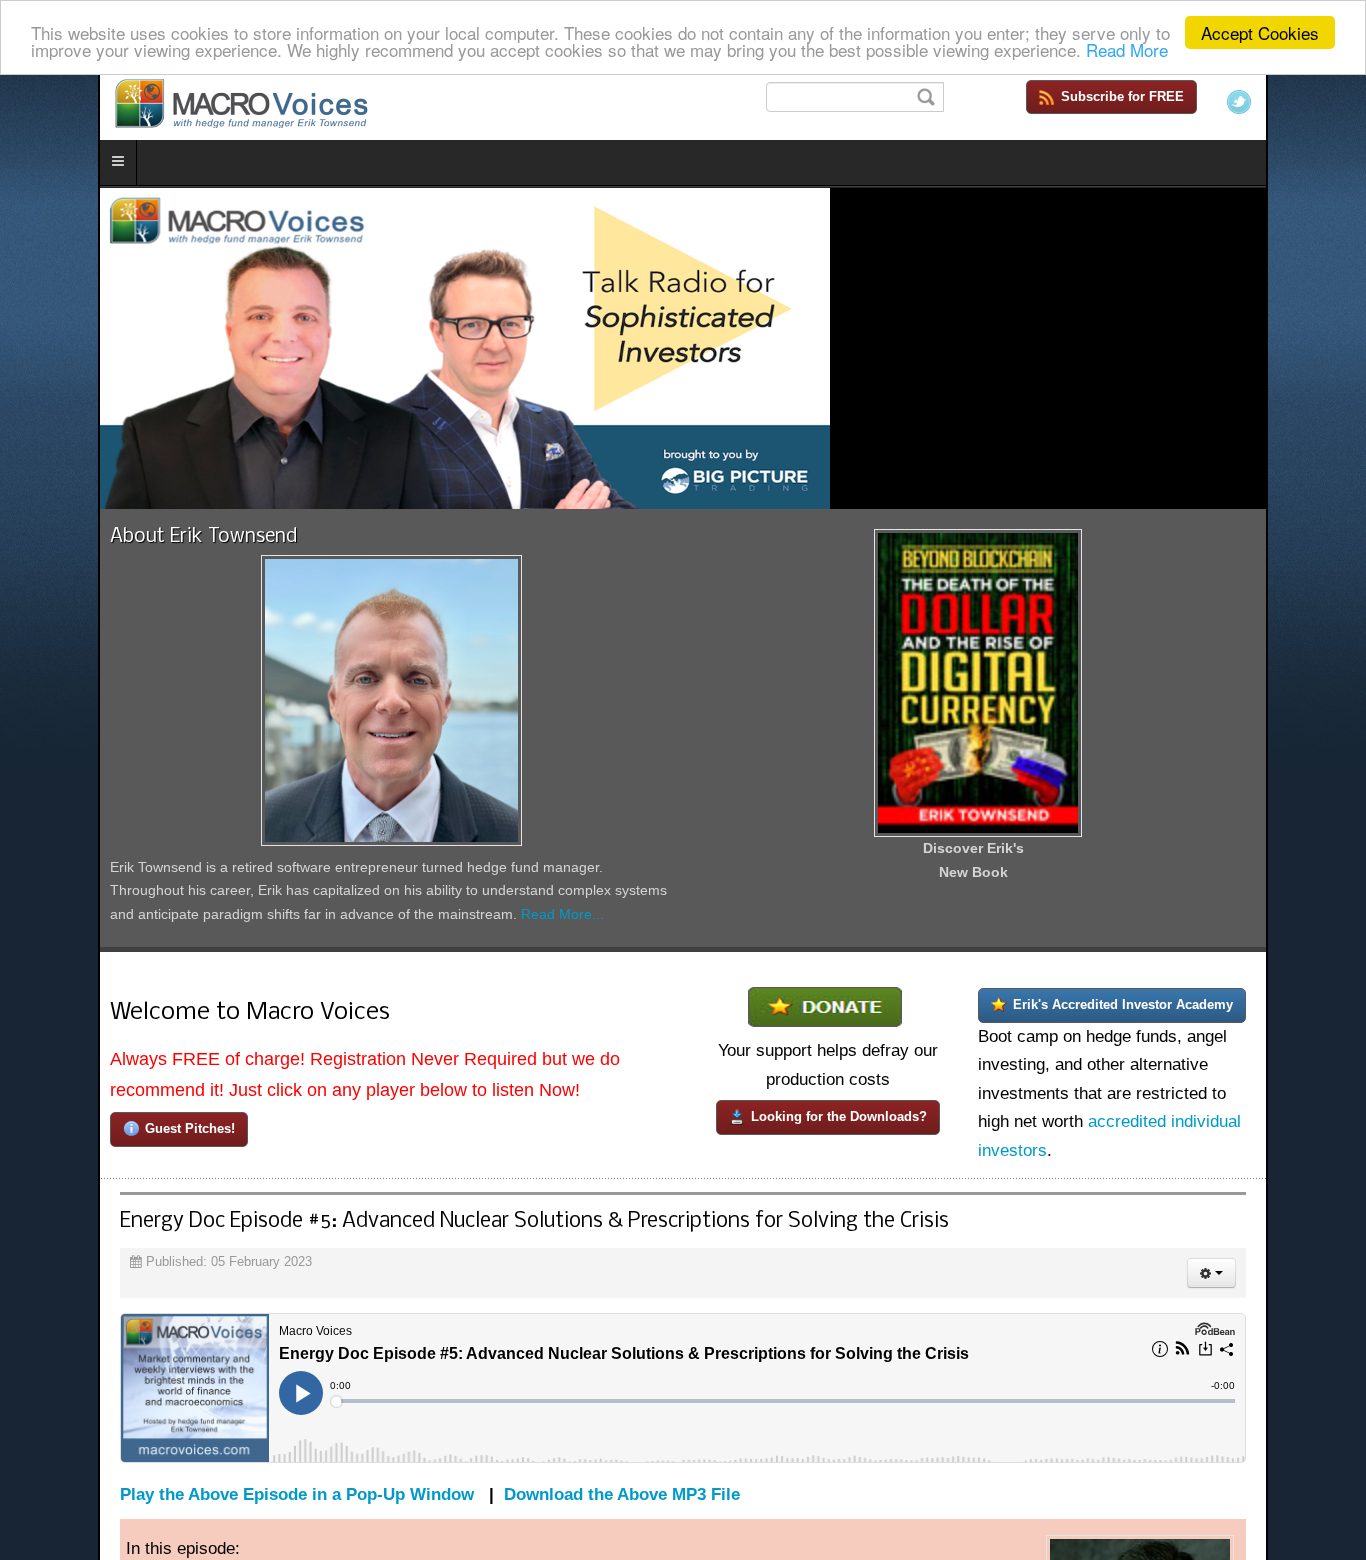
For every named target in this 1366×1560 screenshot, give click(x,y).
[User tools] (1309, 1316)
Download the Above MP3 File (524, 1537)
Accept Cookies (1260, 32)
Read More (1127, 50)
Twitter (1337, 102)
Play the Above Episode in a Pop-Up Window (199, 1537)
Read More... (234, 967)
